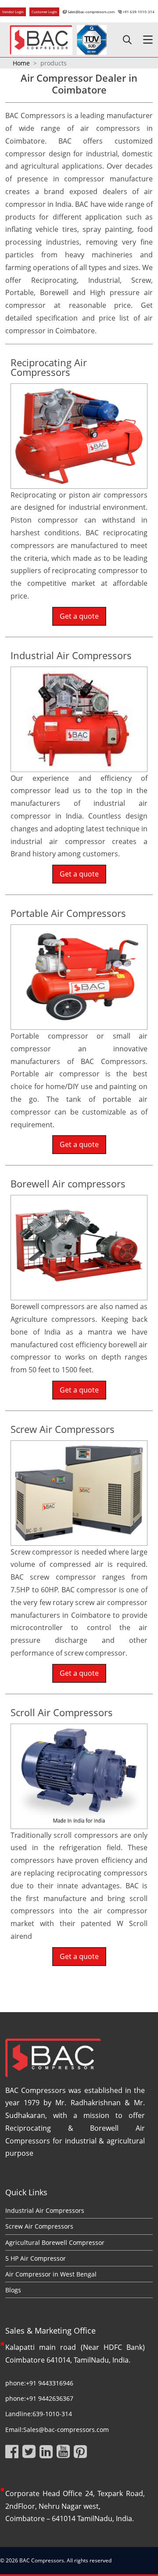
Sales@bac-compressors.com (91, 12)
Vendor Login (13, 12)
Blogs (13, 2290)
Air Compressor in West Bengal (51, 2274)
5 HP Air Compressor (36, 2258)
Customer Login (44, 12)
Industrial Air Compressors (45, 2210)
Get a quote (79, 616)
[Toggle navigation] (148, 40)
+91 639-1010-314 (138, 12)
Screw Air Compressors (39, 2226)
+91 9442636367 (50, 2398)
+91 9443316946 (50, 2383)
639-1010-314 (52, 2414)
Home (21, 63)
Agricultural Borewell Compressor (55, 2242)
